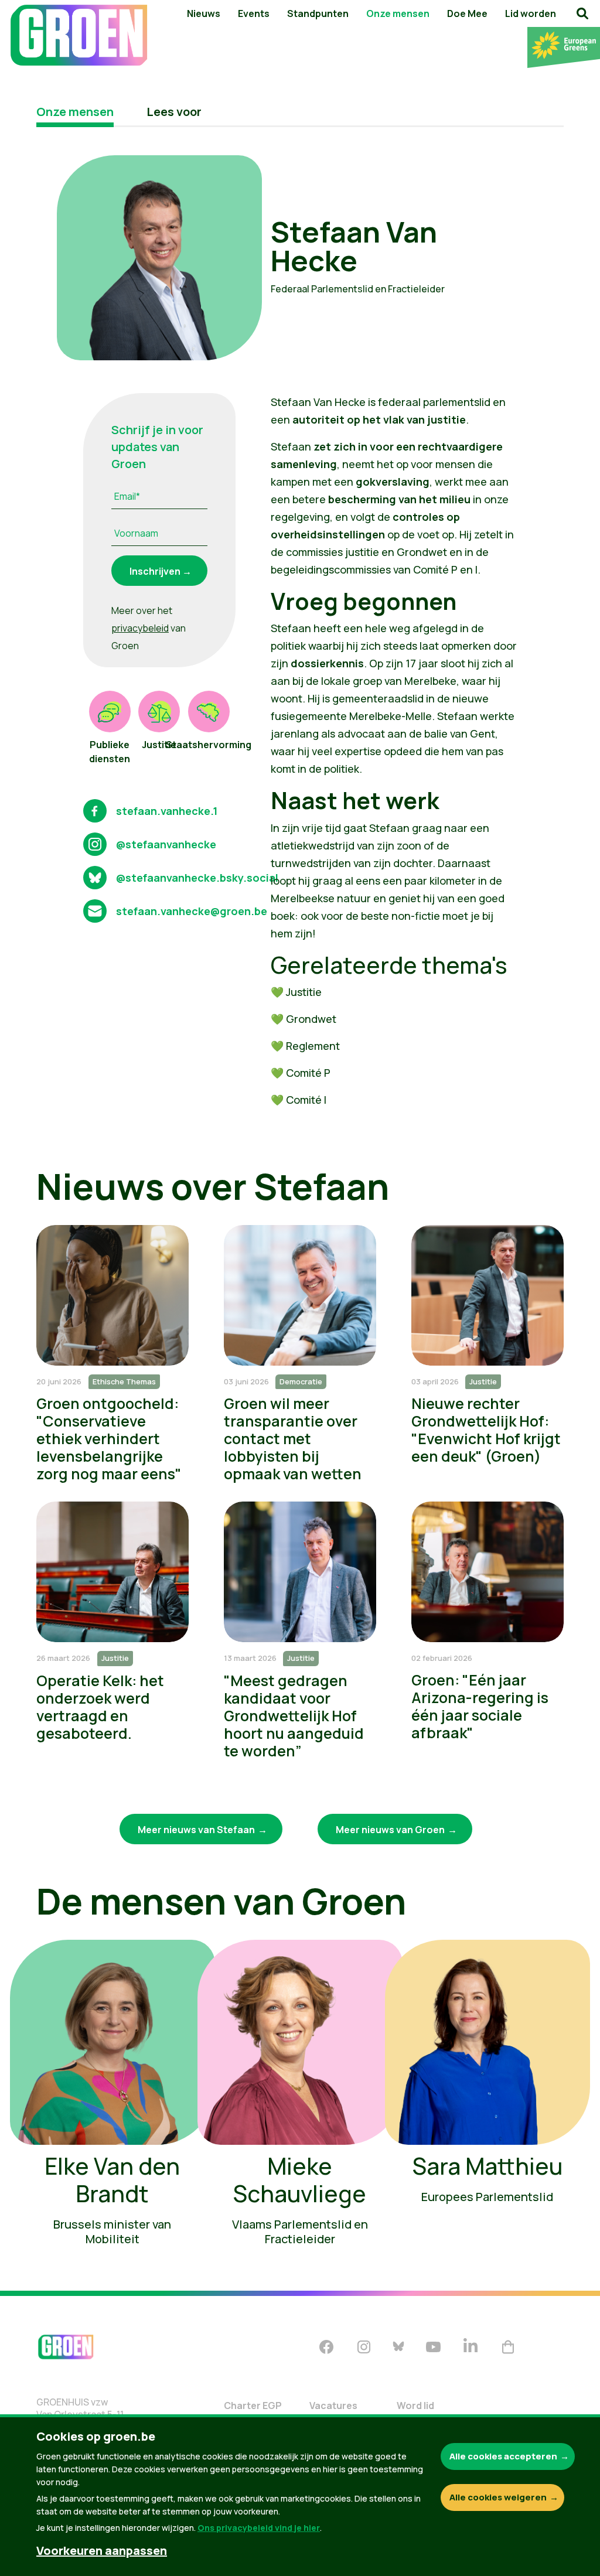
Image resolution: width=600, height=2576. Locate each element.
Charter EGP (253, 2406)
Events (254, 13)
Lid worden (531, 13)
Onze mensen (398, 13)
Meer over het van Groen (149, 628)
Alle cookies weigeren (498, 2497)
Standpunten (318, 13)
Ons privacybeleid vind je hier (259, 2528)
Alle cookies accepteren (503, 2456)
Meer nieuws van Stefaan (196, 1830)
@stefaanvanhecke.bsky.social (197, 878)
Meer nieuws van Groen (390, 1830)
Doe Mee (467, 13)
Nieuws (204, 13)
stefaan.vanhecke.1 (167, 811)
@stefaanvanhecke (166, 844)
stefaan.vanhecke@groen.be (192, 911)
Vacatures (333, 2406)
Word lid (415, 2406)
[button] (582, 13)
